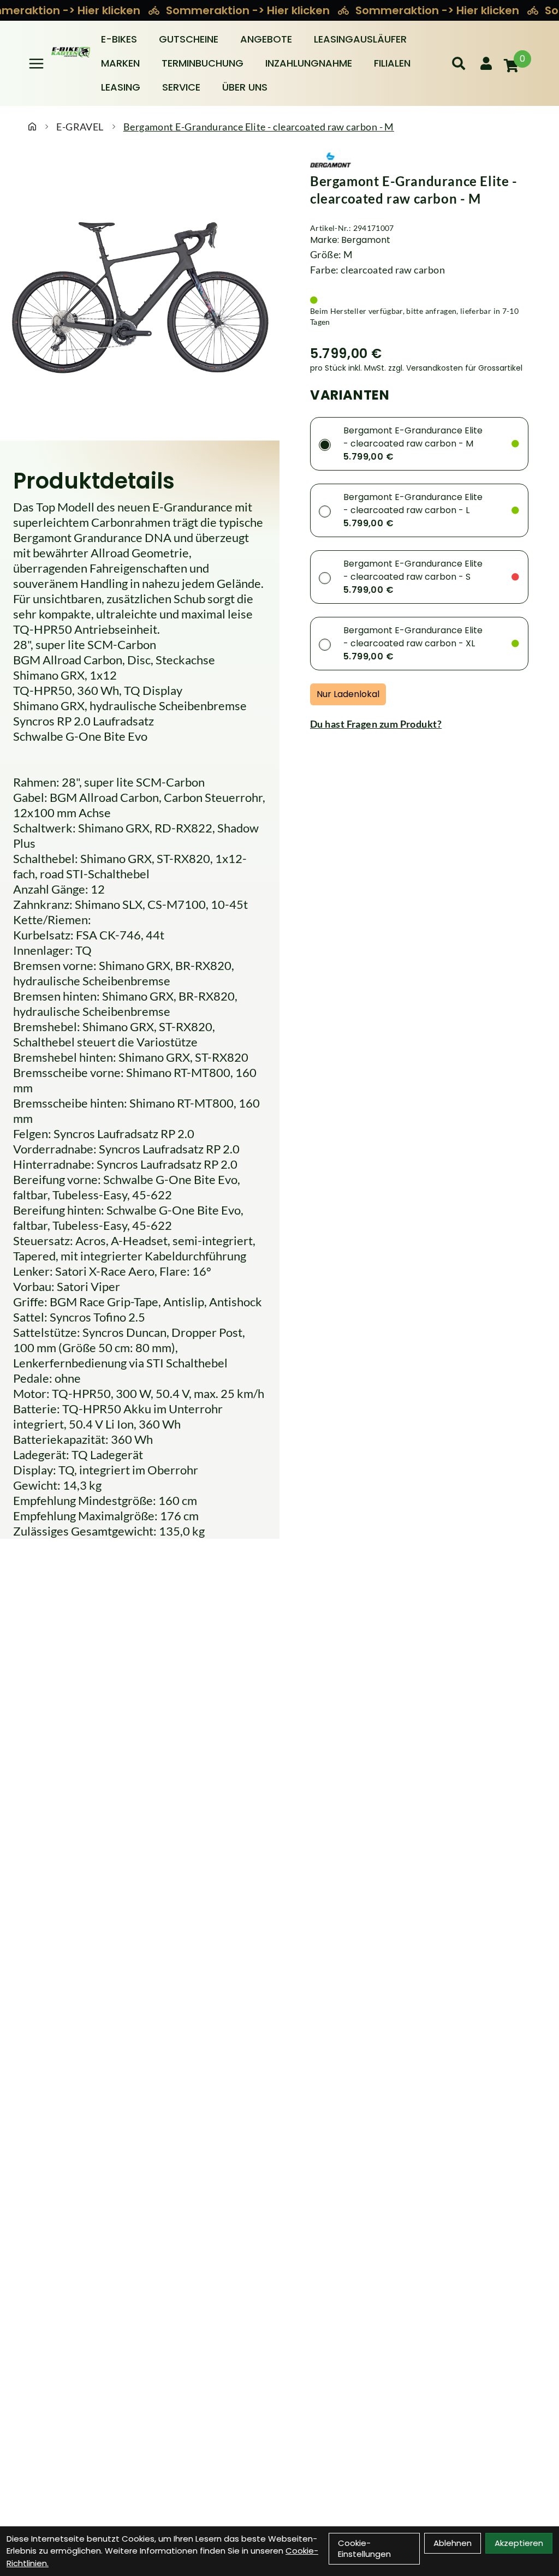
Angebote (266, 39)
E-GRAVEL (80, 127)
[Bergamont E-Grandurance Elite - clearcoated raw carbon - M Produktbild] (140, 291)
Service (181, 87)
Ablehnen (453, 2543)
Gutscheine (189, 39)
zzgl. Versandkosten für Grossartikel (455, 368)
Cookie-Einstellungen (364, 2548)
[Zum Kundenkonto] (486, 63)
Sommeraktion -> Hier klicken (249, 10)
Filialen (392, 63)
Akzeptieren (519, 2543)
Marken (120, 63)
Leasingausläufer (360, 39)
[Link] (36, 64)
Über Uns (245, 87)
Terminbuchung (203, 63)
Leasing (121, 87)
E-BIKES (119, 39)
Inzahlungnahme (309, 63)
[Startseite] (32, 127)
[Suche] (459, 63)
